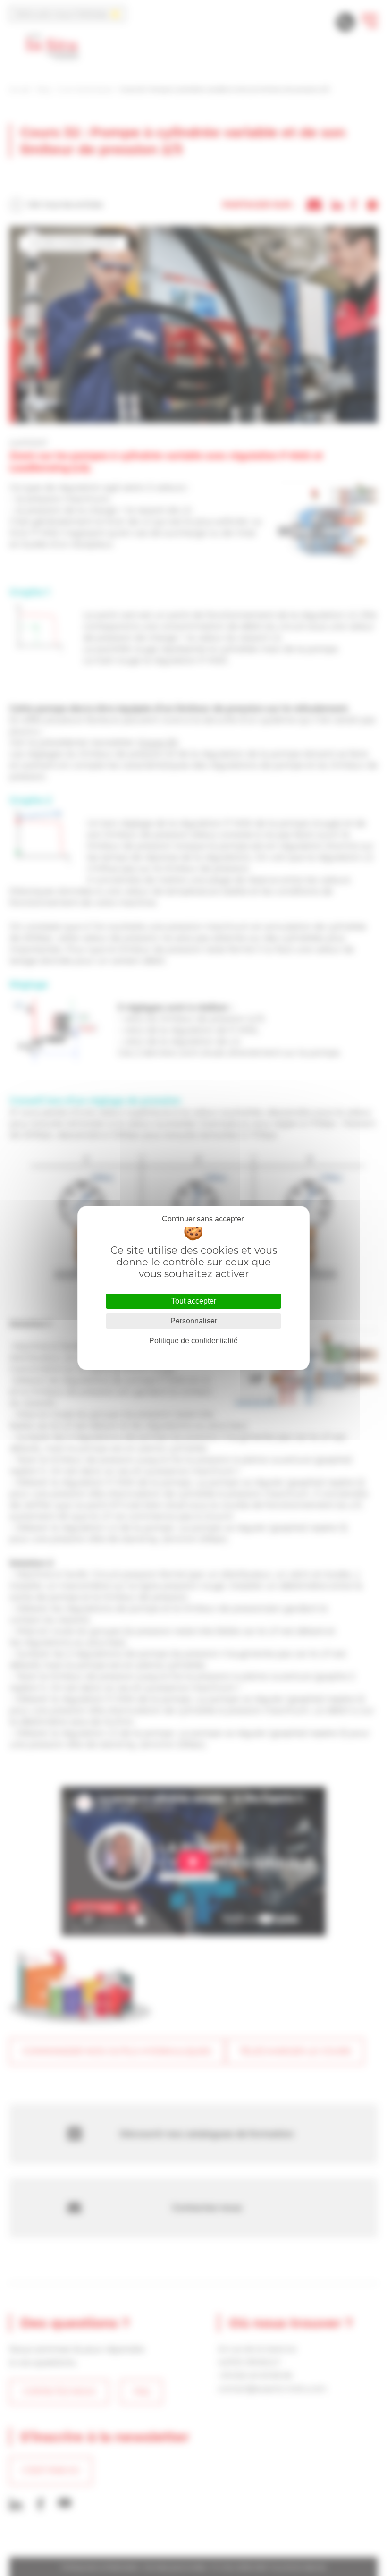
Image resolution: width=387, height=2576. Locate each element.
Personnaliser (194, 1321)
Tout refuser (202, 1219)
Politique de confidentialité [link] (193, 1341)
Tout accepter (194, 1301)
